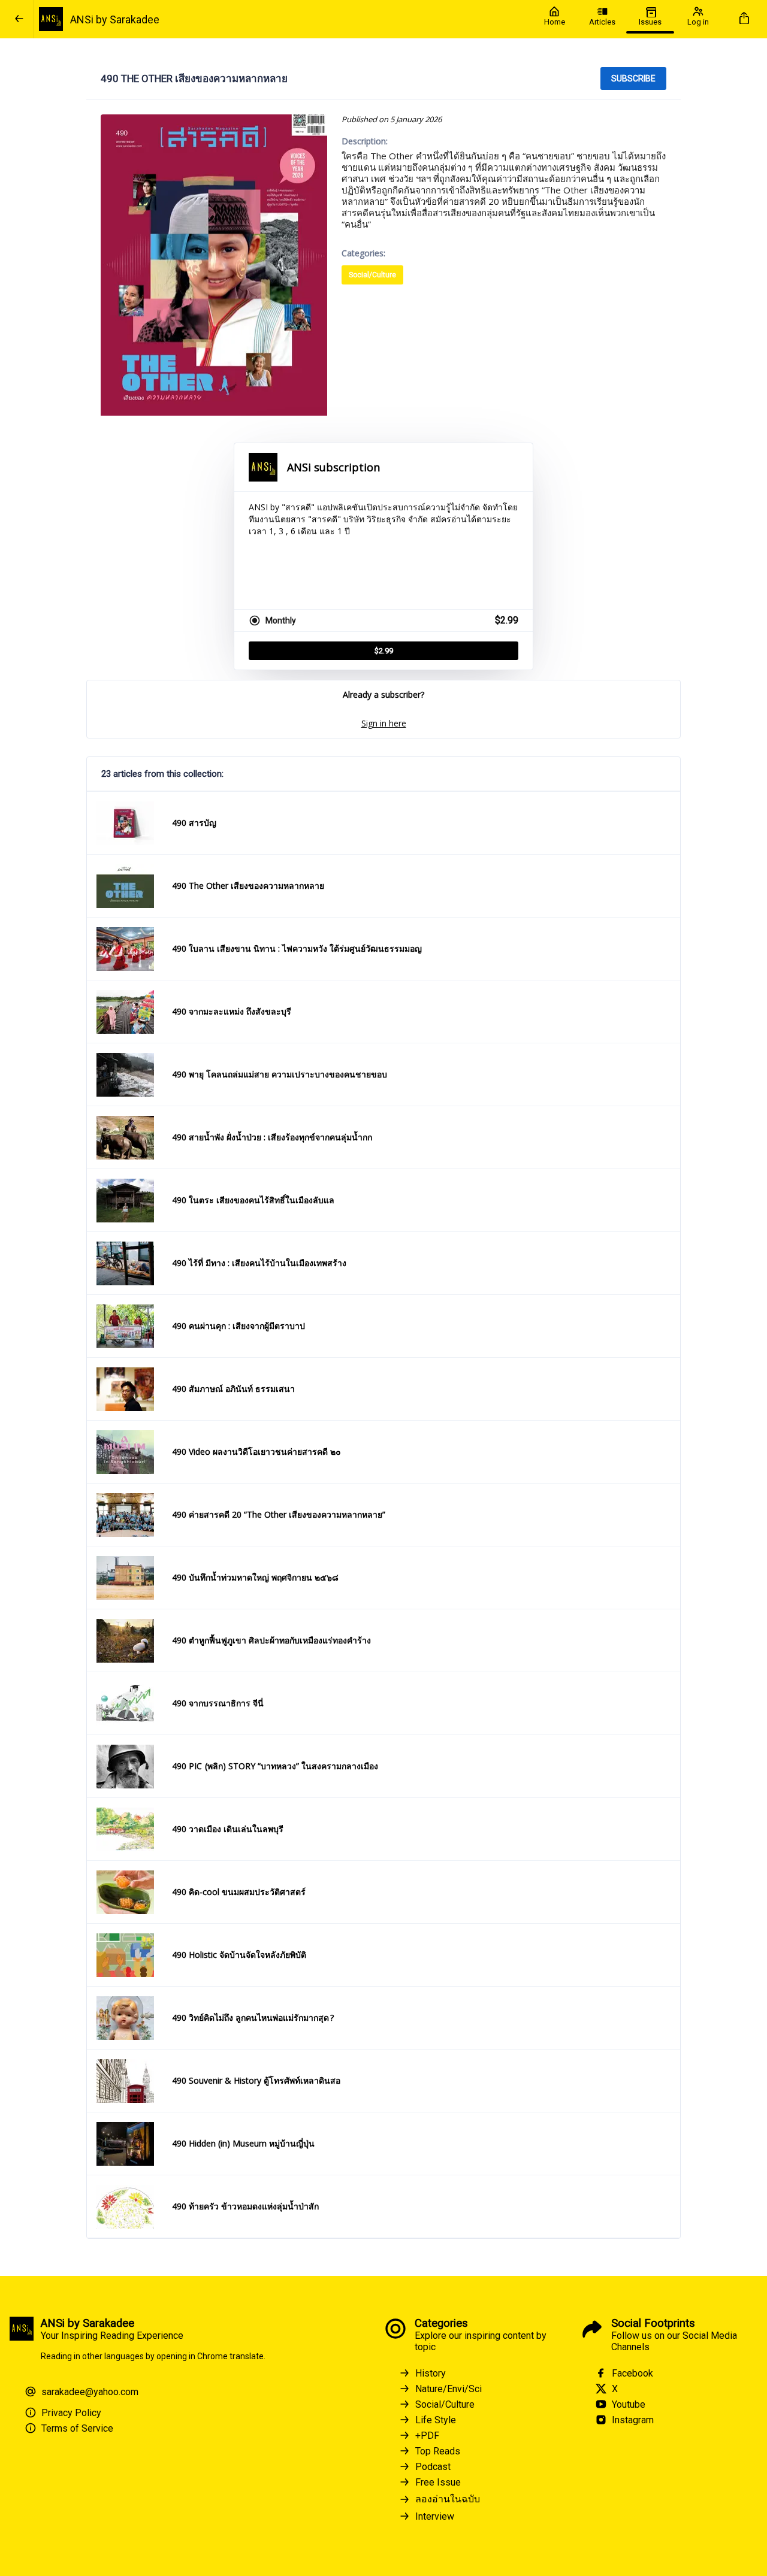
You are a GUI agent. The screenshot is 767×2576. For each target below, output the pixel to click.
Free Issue (438, 2482)
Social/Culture (372, 275)
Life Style (436, 2420)
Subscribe (633, 78)
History (431, 2373)
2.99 (384, 651)
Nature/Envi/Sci (449, 2389)
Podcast (433, 2467)
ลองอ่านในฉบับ (448, 2499)
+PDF (427, 2436)
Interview (435, 2516)
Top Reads (438, 2451)
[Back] (19, 19)
